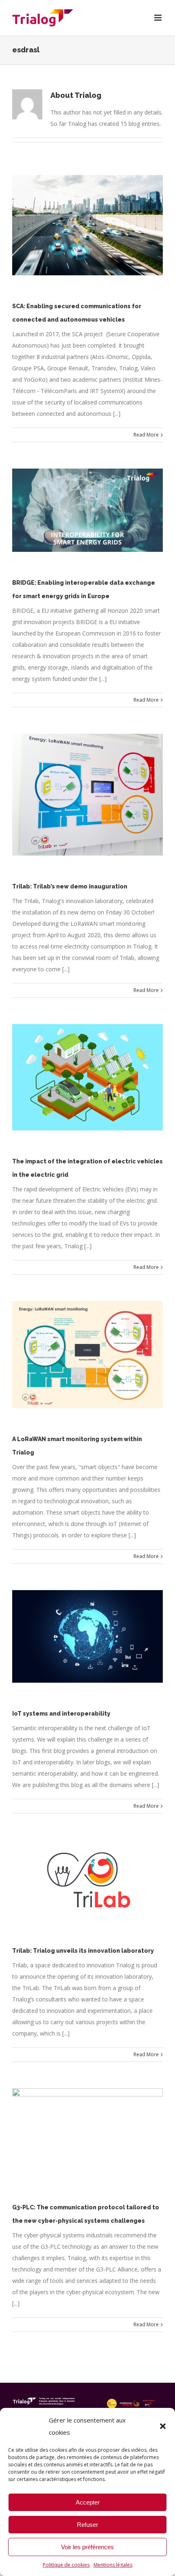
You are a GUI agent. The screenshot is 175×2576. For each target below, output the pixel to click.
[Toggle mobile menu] (159, 18)
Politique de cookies (66, 2565)
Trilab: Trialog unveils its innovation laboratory (83, 1951)
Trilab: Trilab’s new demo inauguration (70, 886)
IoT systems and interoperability (61, 1714)
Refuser (87, 2525)
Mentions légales (113, 2565)
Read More (146, 435)
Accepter (88, 2502)
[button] (163, 2426)
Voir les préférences (87, 2547)
